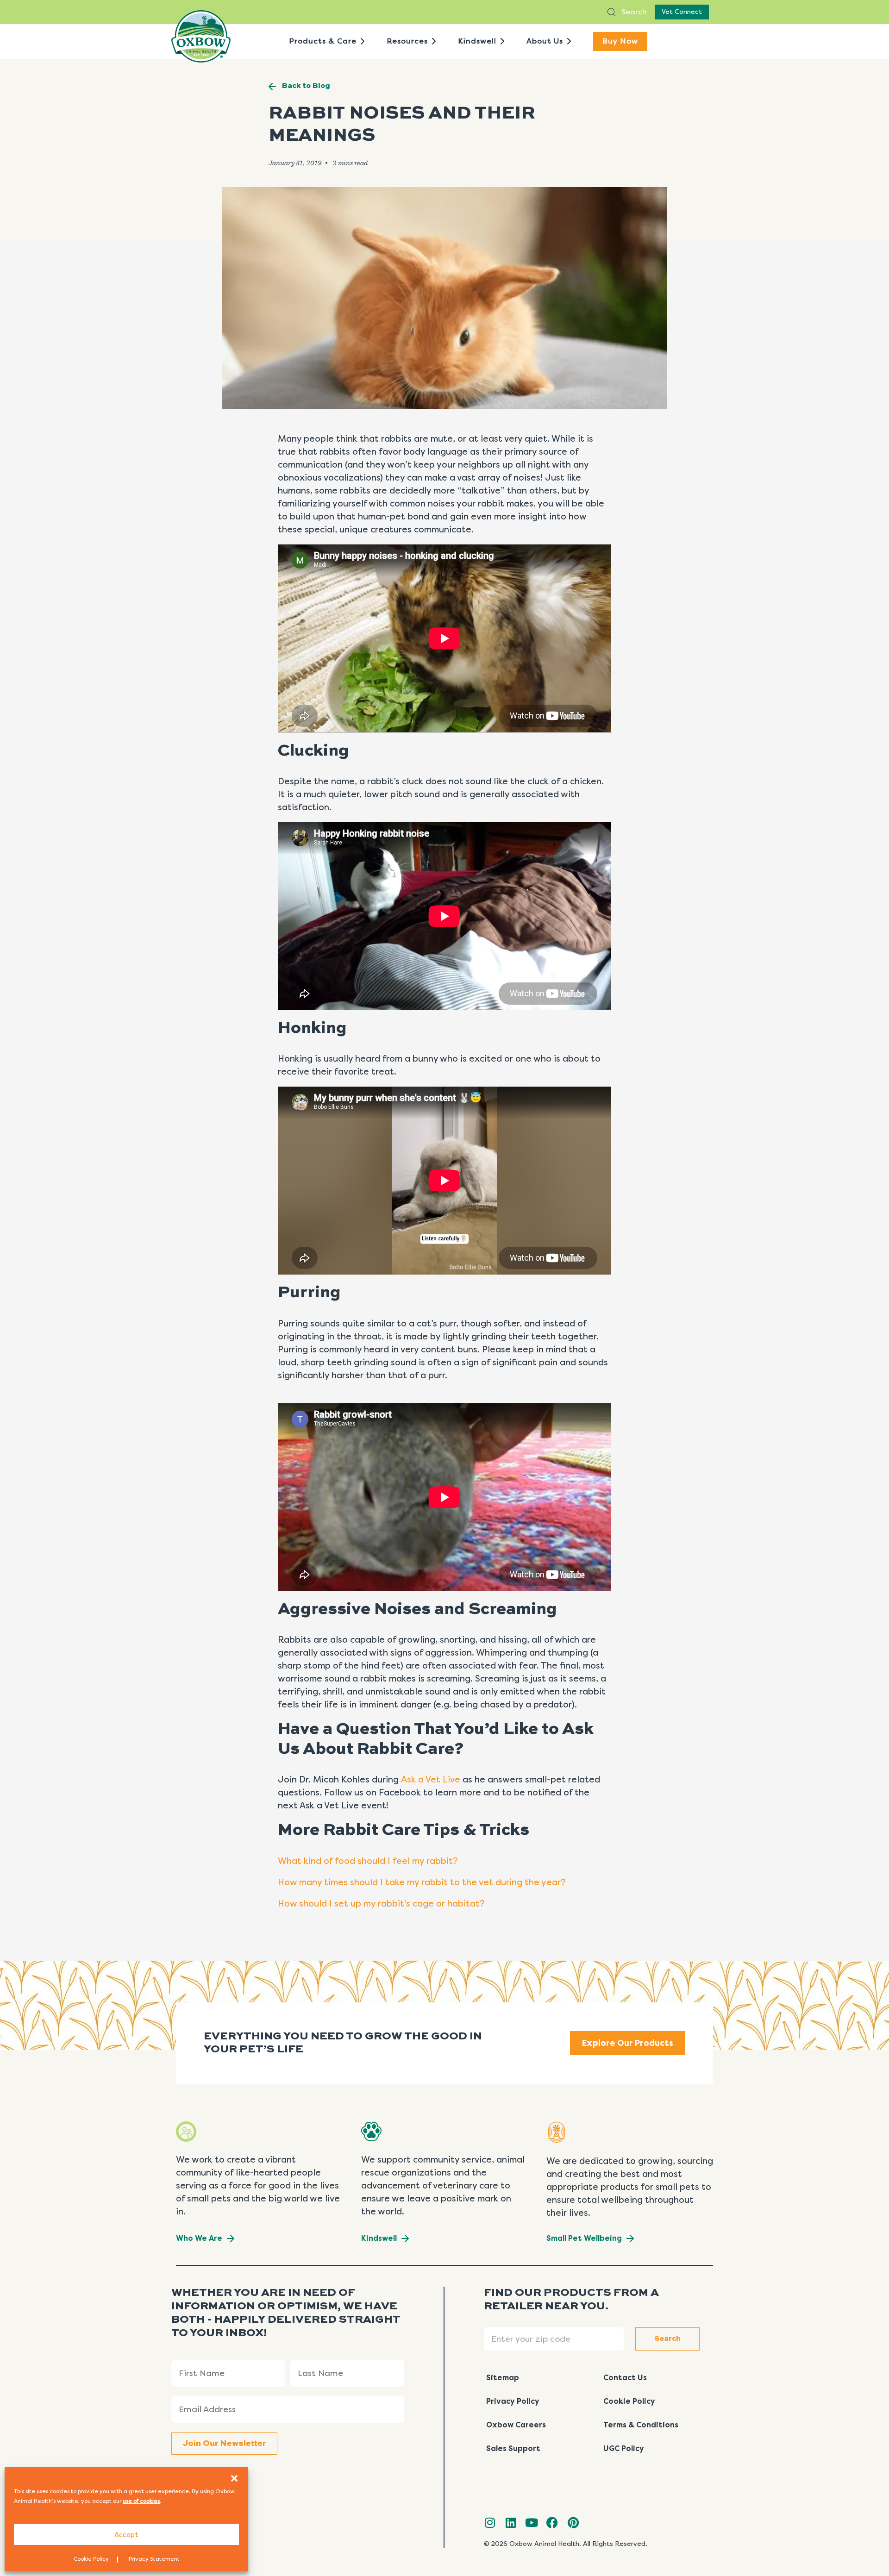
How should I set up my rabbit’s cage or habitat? (381, 1904)
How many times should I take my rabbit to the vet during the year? (423, 1882)
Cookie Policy (91, 2559)
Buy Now (620, 41)
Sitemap (503, 2378)
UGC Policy (624, 2448)
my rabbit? (434, 1861)
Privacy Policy (513, 2401)
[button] (234, 2478)
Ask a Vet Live (431, 1780)
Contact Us (625, 2378)
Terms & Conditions (641, 2425)
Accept (126, 2535)
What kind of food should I (335, 1861)
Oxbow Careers (516, 2425)
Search (633, 12)
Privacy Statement (154, 2559)
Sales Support (513, 2448)
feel (401, 1861)
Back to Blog (306, 86)
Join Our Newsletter (224, 2444)
